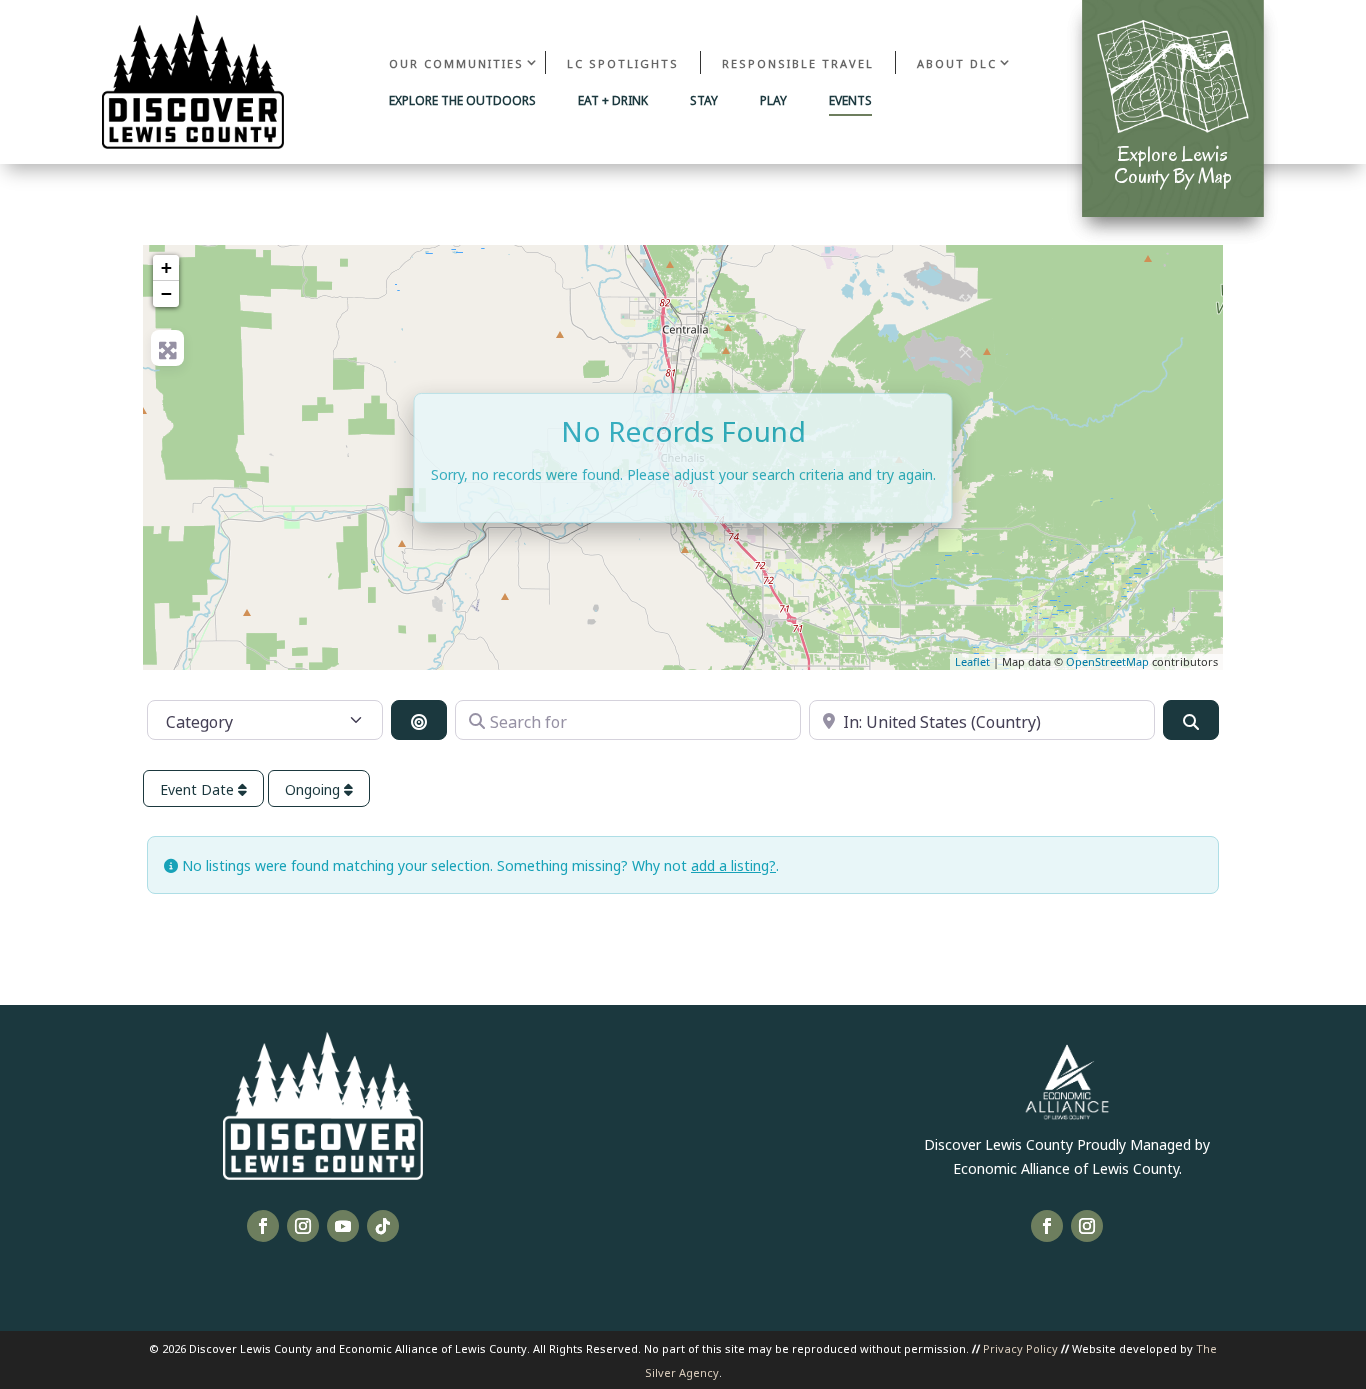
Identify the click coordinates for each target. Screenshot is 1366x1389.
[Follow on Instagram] (303, 1226)
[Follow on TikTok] (383, 1226)
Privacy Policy (1020, 1347)
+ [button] (166, 267)
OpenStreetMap (1107, 661)
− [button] (166, 293)
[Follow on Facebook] (263, 1226)
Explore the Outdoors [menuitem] (462, 101)
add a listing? (733, 864)
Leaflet (972, 661)
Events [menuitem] (850, 101)
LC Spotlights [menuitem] (623, 62)
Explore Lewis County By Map (1173, 165)
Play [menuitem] (773, 101)
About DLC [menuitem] (957, 62)
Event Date (199, 788)
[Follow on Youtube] (343, 1226)
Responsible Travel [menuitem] (798, 62)
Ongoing (314, 788)
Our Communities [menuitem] (456, 62)
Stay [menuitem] (704, 101)
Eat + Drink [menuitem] (613, 101)
